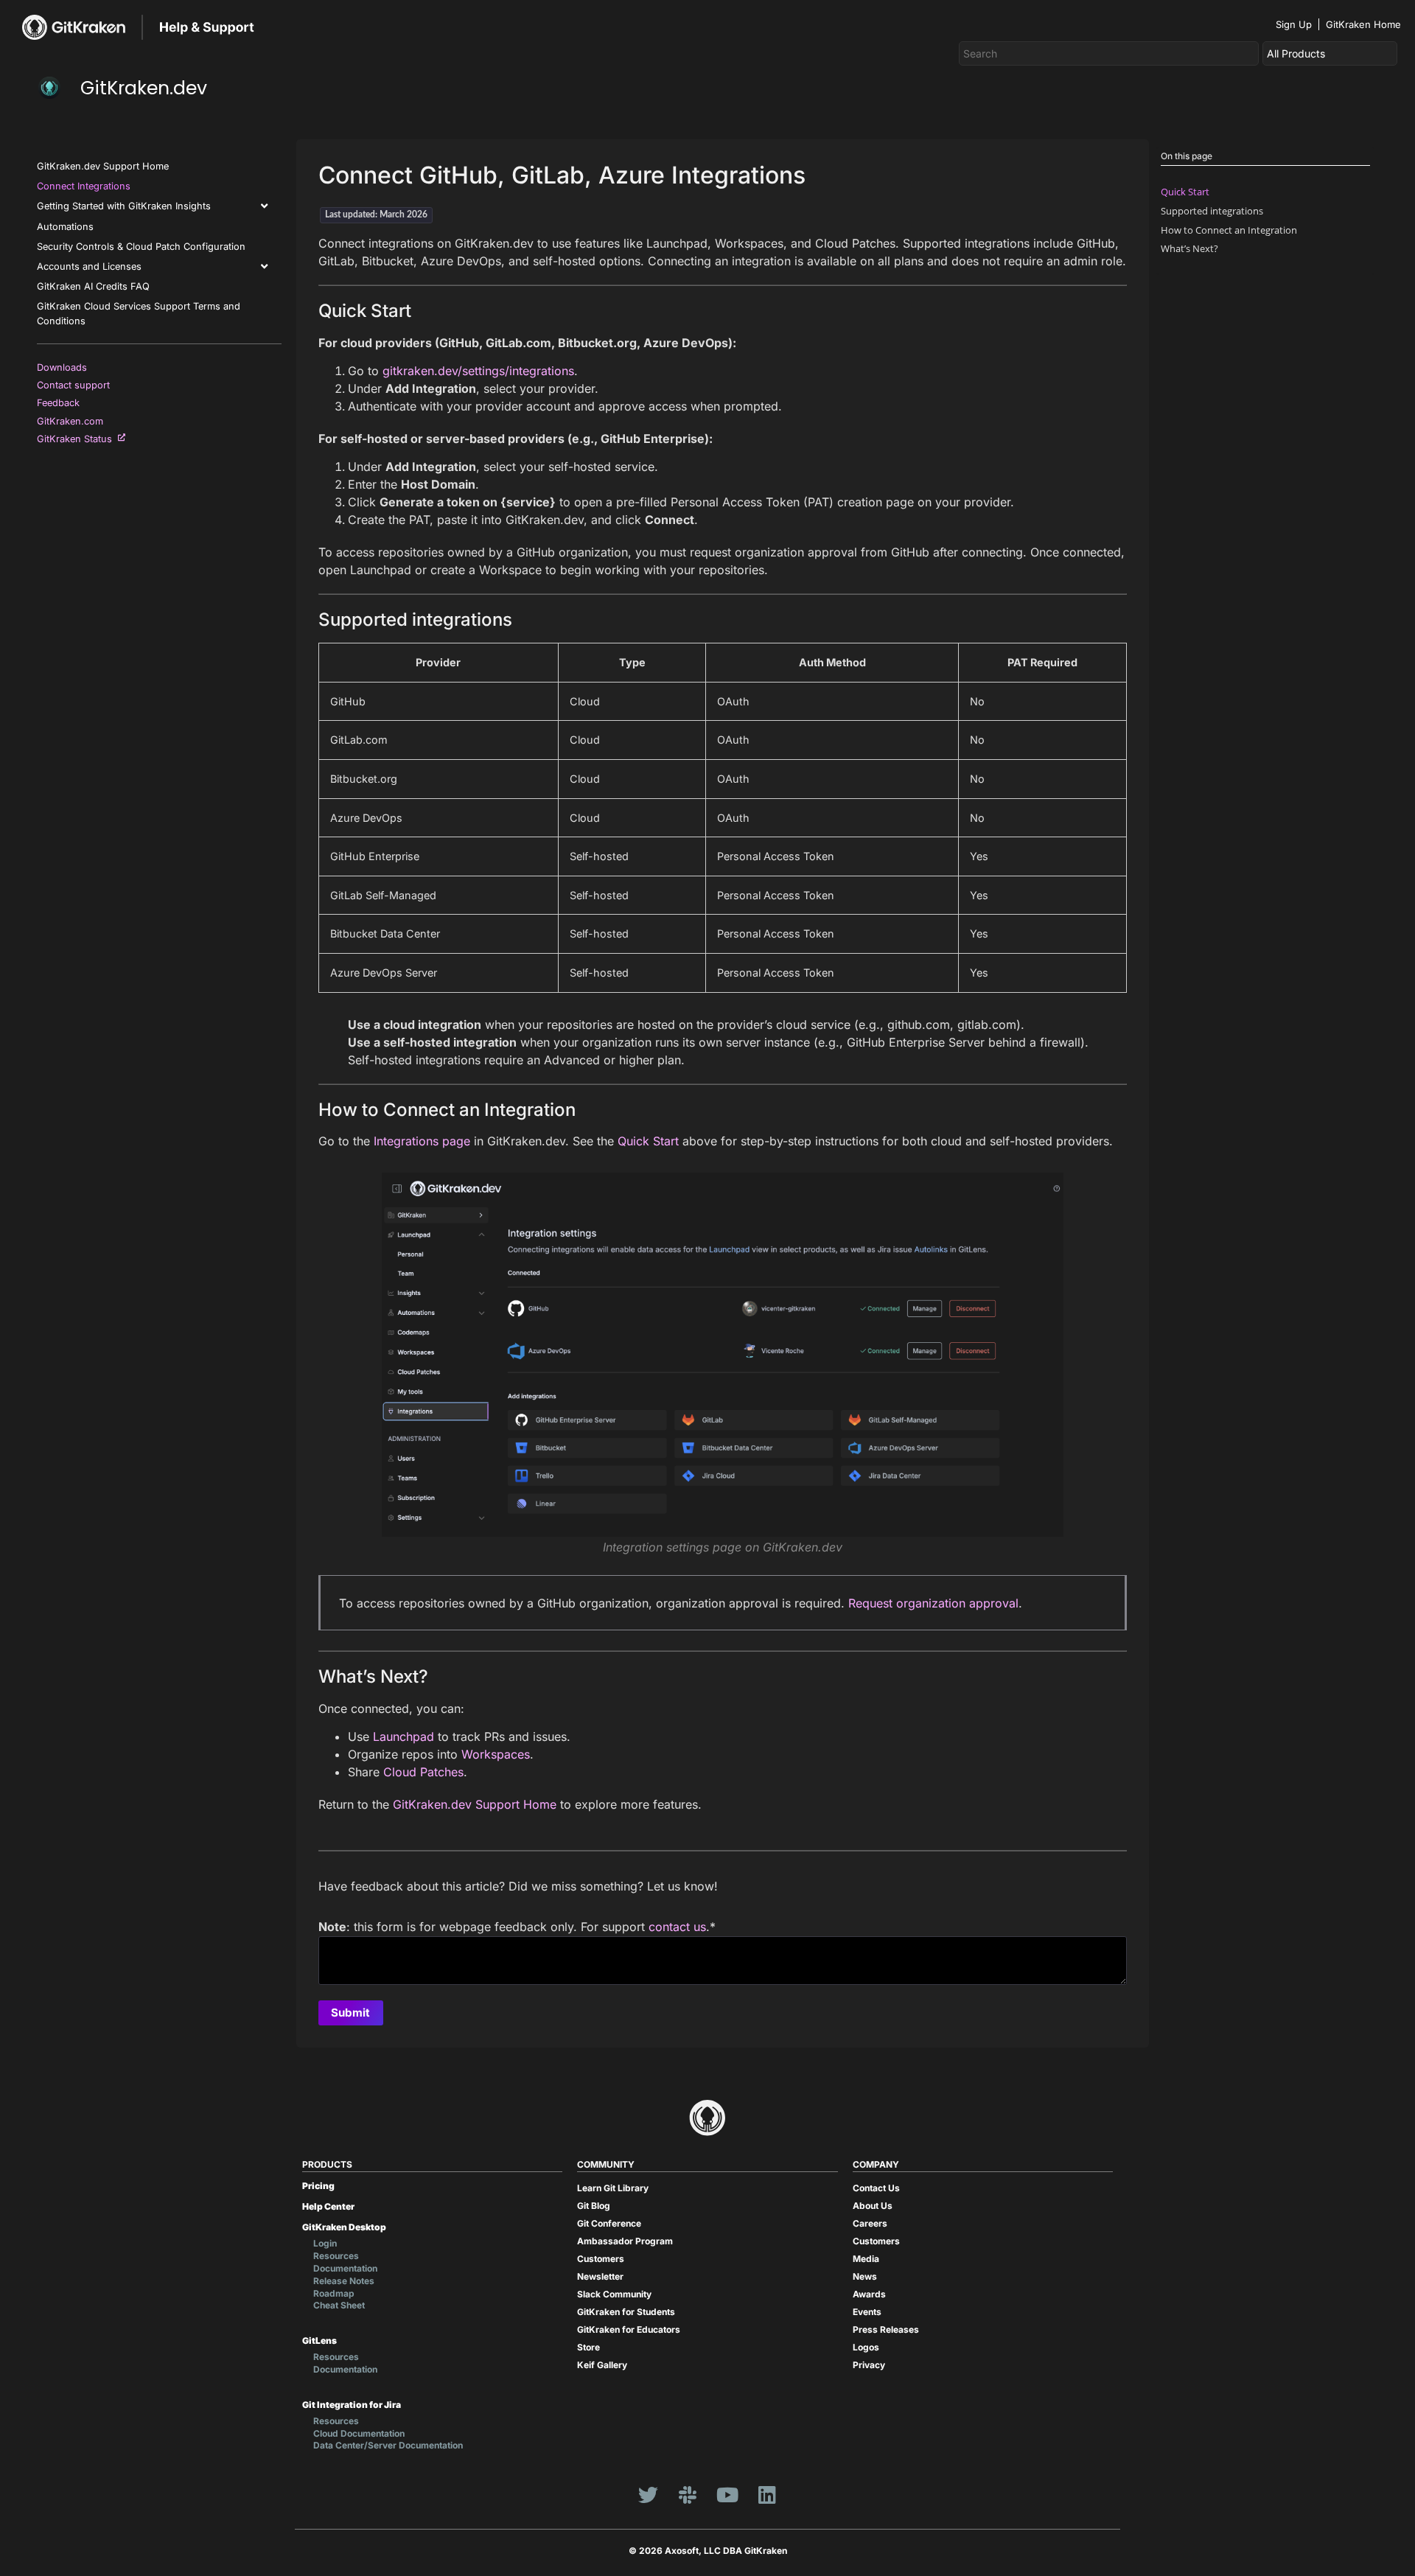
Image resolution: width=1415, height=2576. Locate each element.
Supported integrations (1212, 211)
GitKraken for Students (626, 2312)
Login (325, 2243)
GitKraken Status (77, 439)
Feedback (61, 403)
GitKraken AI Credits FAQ (93, 286)
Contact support (76, 385)
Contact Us (876, 2188)
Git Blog (594, 2206)
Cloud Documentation (359, 2433)
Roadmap (334, 2293)
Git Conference (609, 2223)
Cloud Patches (423, 1772)
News (865, 2276)
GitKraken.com (73, 421)
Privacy (869, 2365)
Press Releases (886, 2329)
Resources (336, 2256)
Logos (866, 2347)
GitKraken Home (1363, 24)
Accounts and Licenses (89, 266)
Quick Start (648, 1141)
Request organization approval (933, 1603)
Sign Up (1294, 24)
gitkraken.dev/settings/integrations (478, 371)
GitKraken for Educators (629, 2329)
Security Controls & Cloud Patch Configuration (141, 247)
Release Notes (344, 2281)
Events (867, 2312)
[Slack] (688, 2494)
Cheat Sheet (339, 2305)
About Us (873, 2206)
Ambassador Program (625, 2241)
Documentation (345, 2268)
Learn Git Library (613, 2188)
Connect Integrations (84, 186)
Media (866, 2259)
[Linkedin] (767, 2494)
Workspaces (496, 1754)
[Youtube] (727, 2494)
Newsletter (600, 2276)
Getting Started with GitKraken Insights (124, 206)
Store (588, 2347)
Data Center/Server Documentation (388, 2445)
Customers (601, 2259)
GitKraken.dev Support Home (103, 166)
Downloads (65, 367)
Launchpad (403, 1736)
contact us (677, 1927)
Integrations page (422, 1141)
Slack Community (614, 2294)
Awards (869, 2294)
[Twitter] (648, 2494)
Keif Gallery (602, 2365)
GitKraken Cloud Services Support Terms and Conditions (139, 313)
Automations (65, 227)
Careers (870, 2223)
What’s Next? (1189, 248)
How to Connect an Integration (1229, 230)
